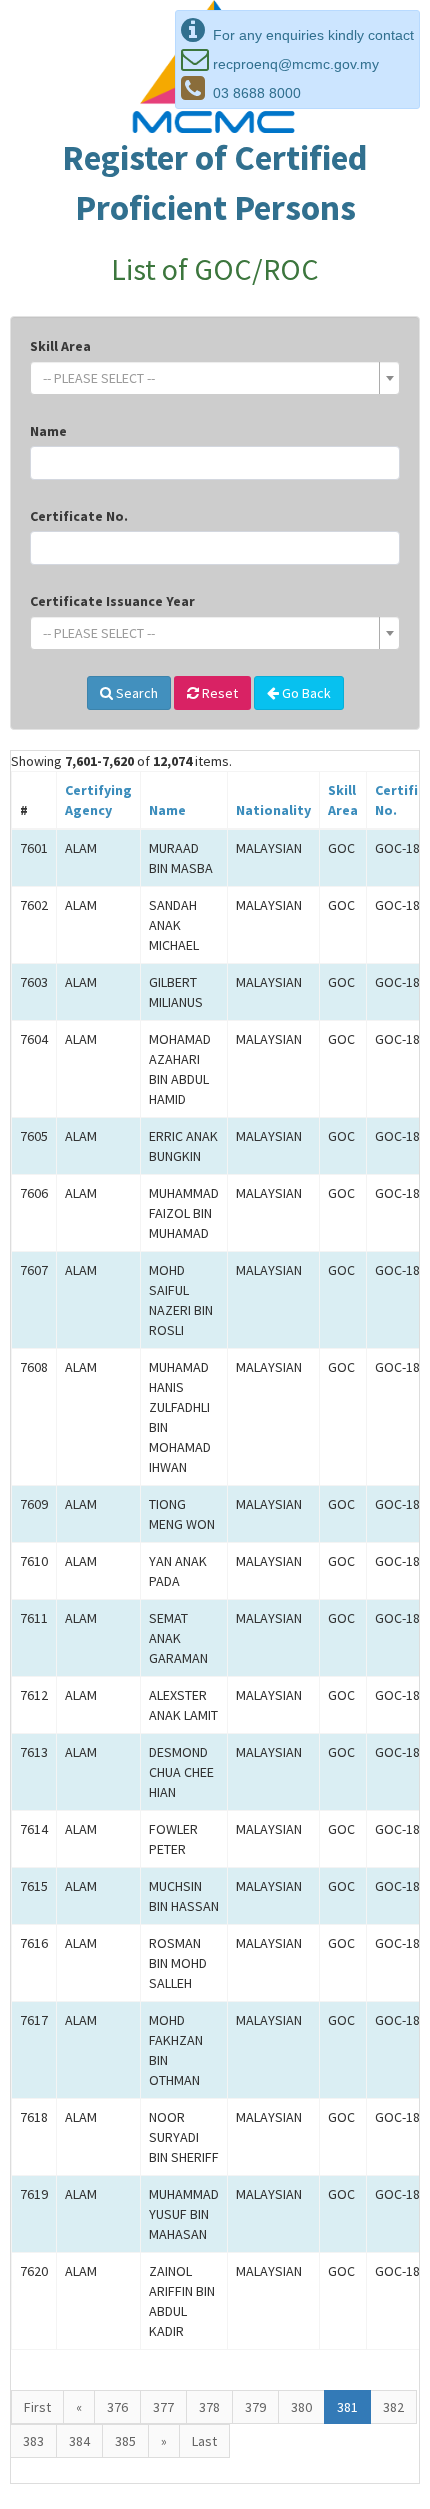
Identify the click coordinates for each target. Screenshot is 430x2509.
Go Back (305, 693)
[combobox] (215, 378)
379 (255, 2407)
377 (163, 2407)
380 (301, 2407)
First (37, 2407)
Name (48, 431)
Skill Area (60, 346)
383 (33, 2441)
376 (117, 2407)
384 (79, 2441)
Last (204, 2441)
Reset (218, 693)
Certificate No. (79, 516)
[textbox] (209, 378)
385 (125, 2441)
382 (393, 2407)
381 (347, 2407)
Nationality (273, 810)
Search (135, 693)
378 (209, 2407)
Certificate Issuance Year (112, 601)
